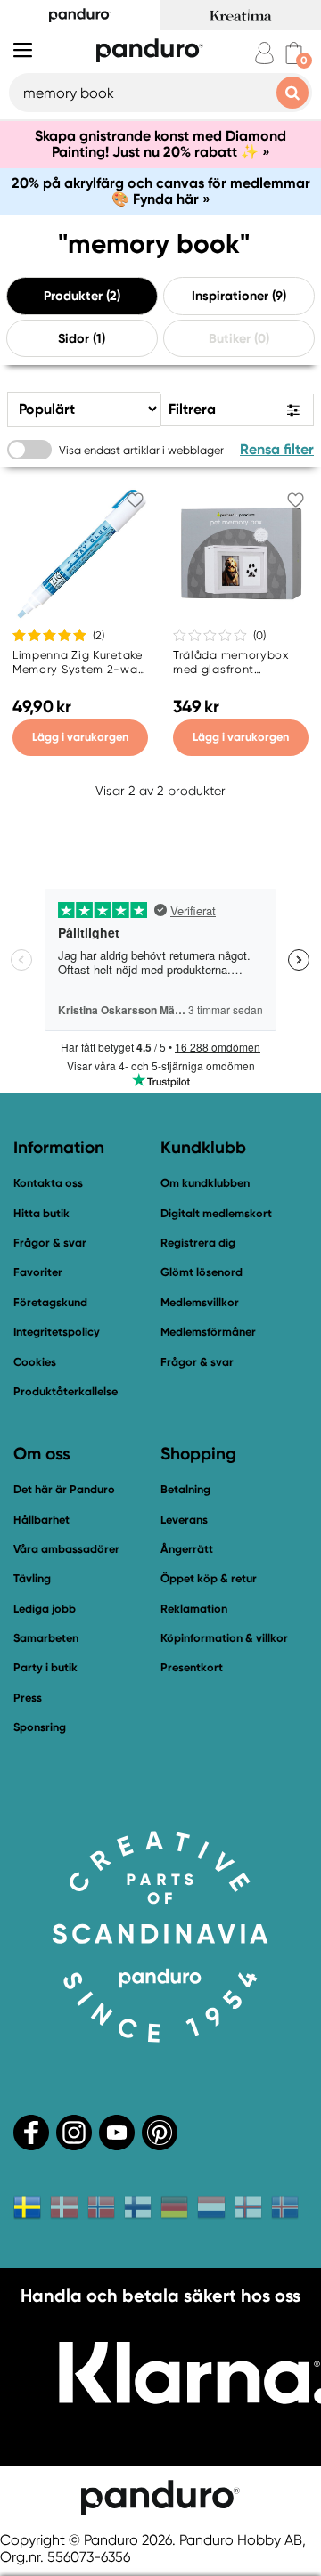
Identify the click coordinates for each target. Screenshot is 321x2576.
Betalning (185, 1489)
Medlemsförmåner (208, 1332)
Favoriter (38, 1272)
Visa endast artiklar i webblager (141, 449)
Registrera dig (198, 1243)
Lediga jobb (45, 1609)
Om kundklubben (205, 1183)
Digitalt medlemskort (216, 1213)
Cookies (35, 1362)
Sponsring (40, 1727)
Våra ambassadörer (66, 1549)
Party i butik (45, 1667)
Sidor (74, 337)
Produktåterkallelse (66, 1391)
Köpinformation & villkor (224, 1638)
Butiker (230, 337)
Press (28, 1698)
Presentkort (192, 1667)
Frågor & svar (50, 1243)
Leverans (184, 1520)
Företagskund (50, 1302)
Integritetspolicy (57, 1332)
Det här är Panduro (64, 1489)
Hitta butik (41, 1213)
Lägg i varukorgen (80, 737)
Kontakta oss (48, 1183)
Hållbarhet (41, 1520)
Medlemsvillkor (200, 1302)
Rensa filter (277, 449)
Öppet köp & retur (209, 1578)
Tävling (32, 1578)
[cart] (294, 53)
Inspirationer (230, 296)
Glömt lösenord (202, 1272)
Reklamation (194, 1609)
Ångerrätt (187, 1549)
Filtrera (192, 408)
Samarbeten (46, 1638)
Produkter (73, 296)
